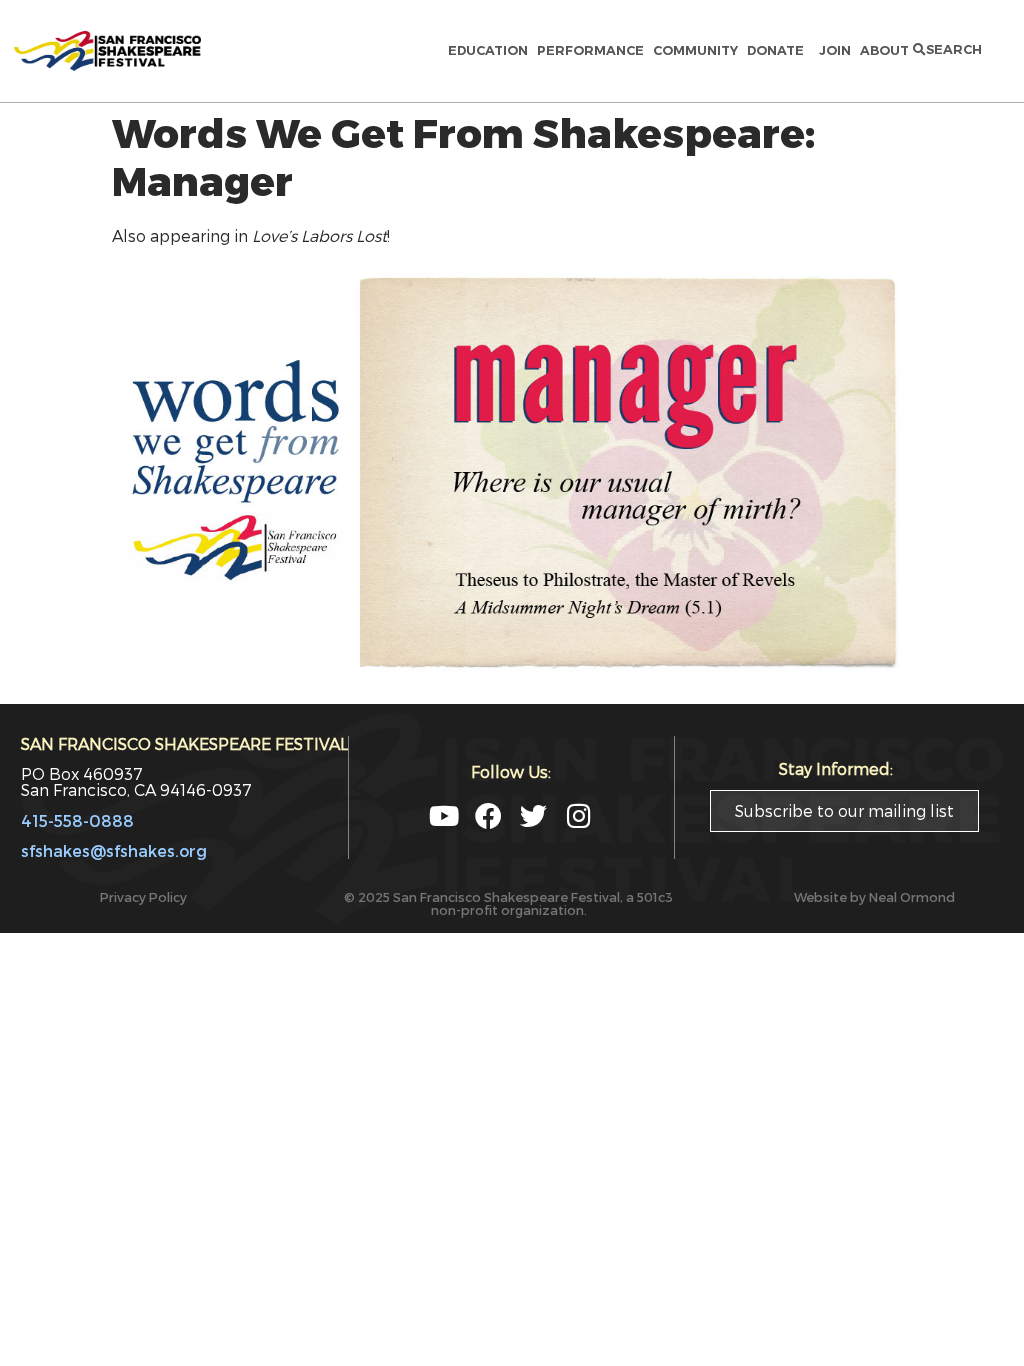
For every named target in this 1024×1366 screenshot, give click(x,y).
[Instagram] (578, 815)
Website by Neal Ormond (874, 896)
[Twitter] (533, 815)
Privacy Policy (143, 896)
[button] (947, 50)
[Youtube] (443, 815)
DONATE (778, 50)
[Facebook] (488, 815)
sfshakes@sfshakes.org (114, 850)
